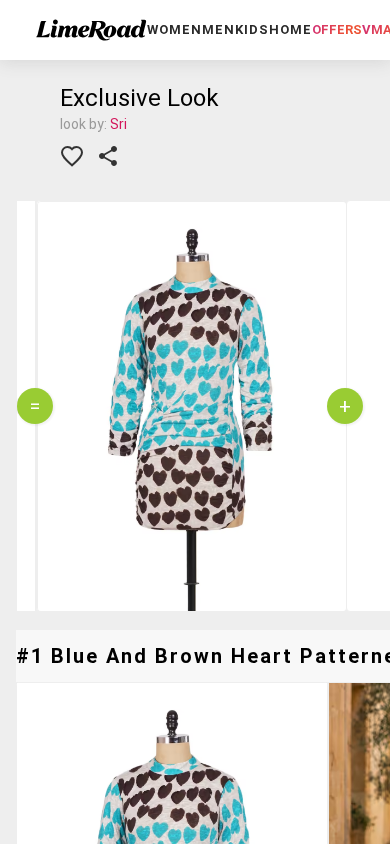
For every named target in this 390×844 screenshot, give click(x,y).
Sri (118, 124)
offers (337, 29)
